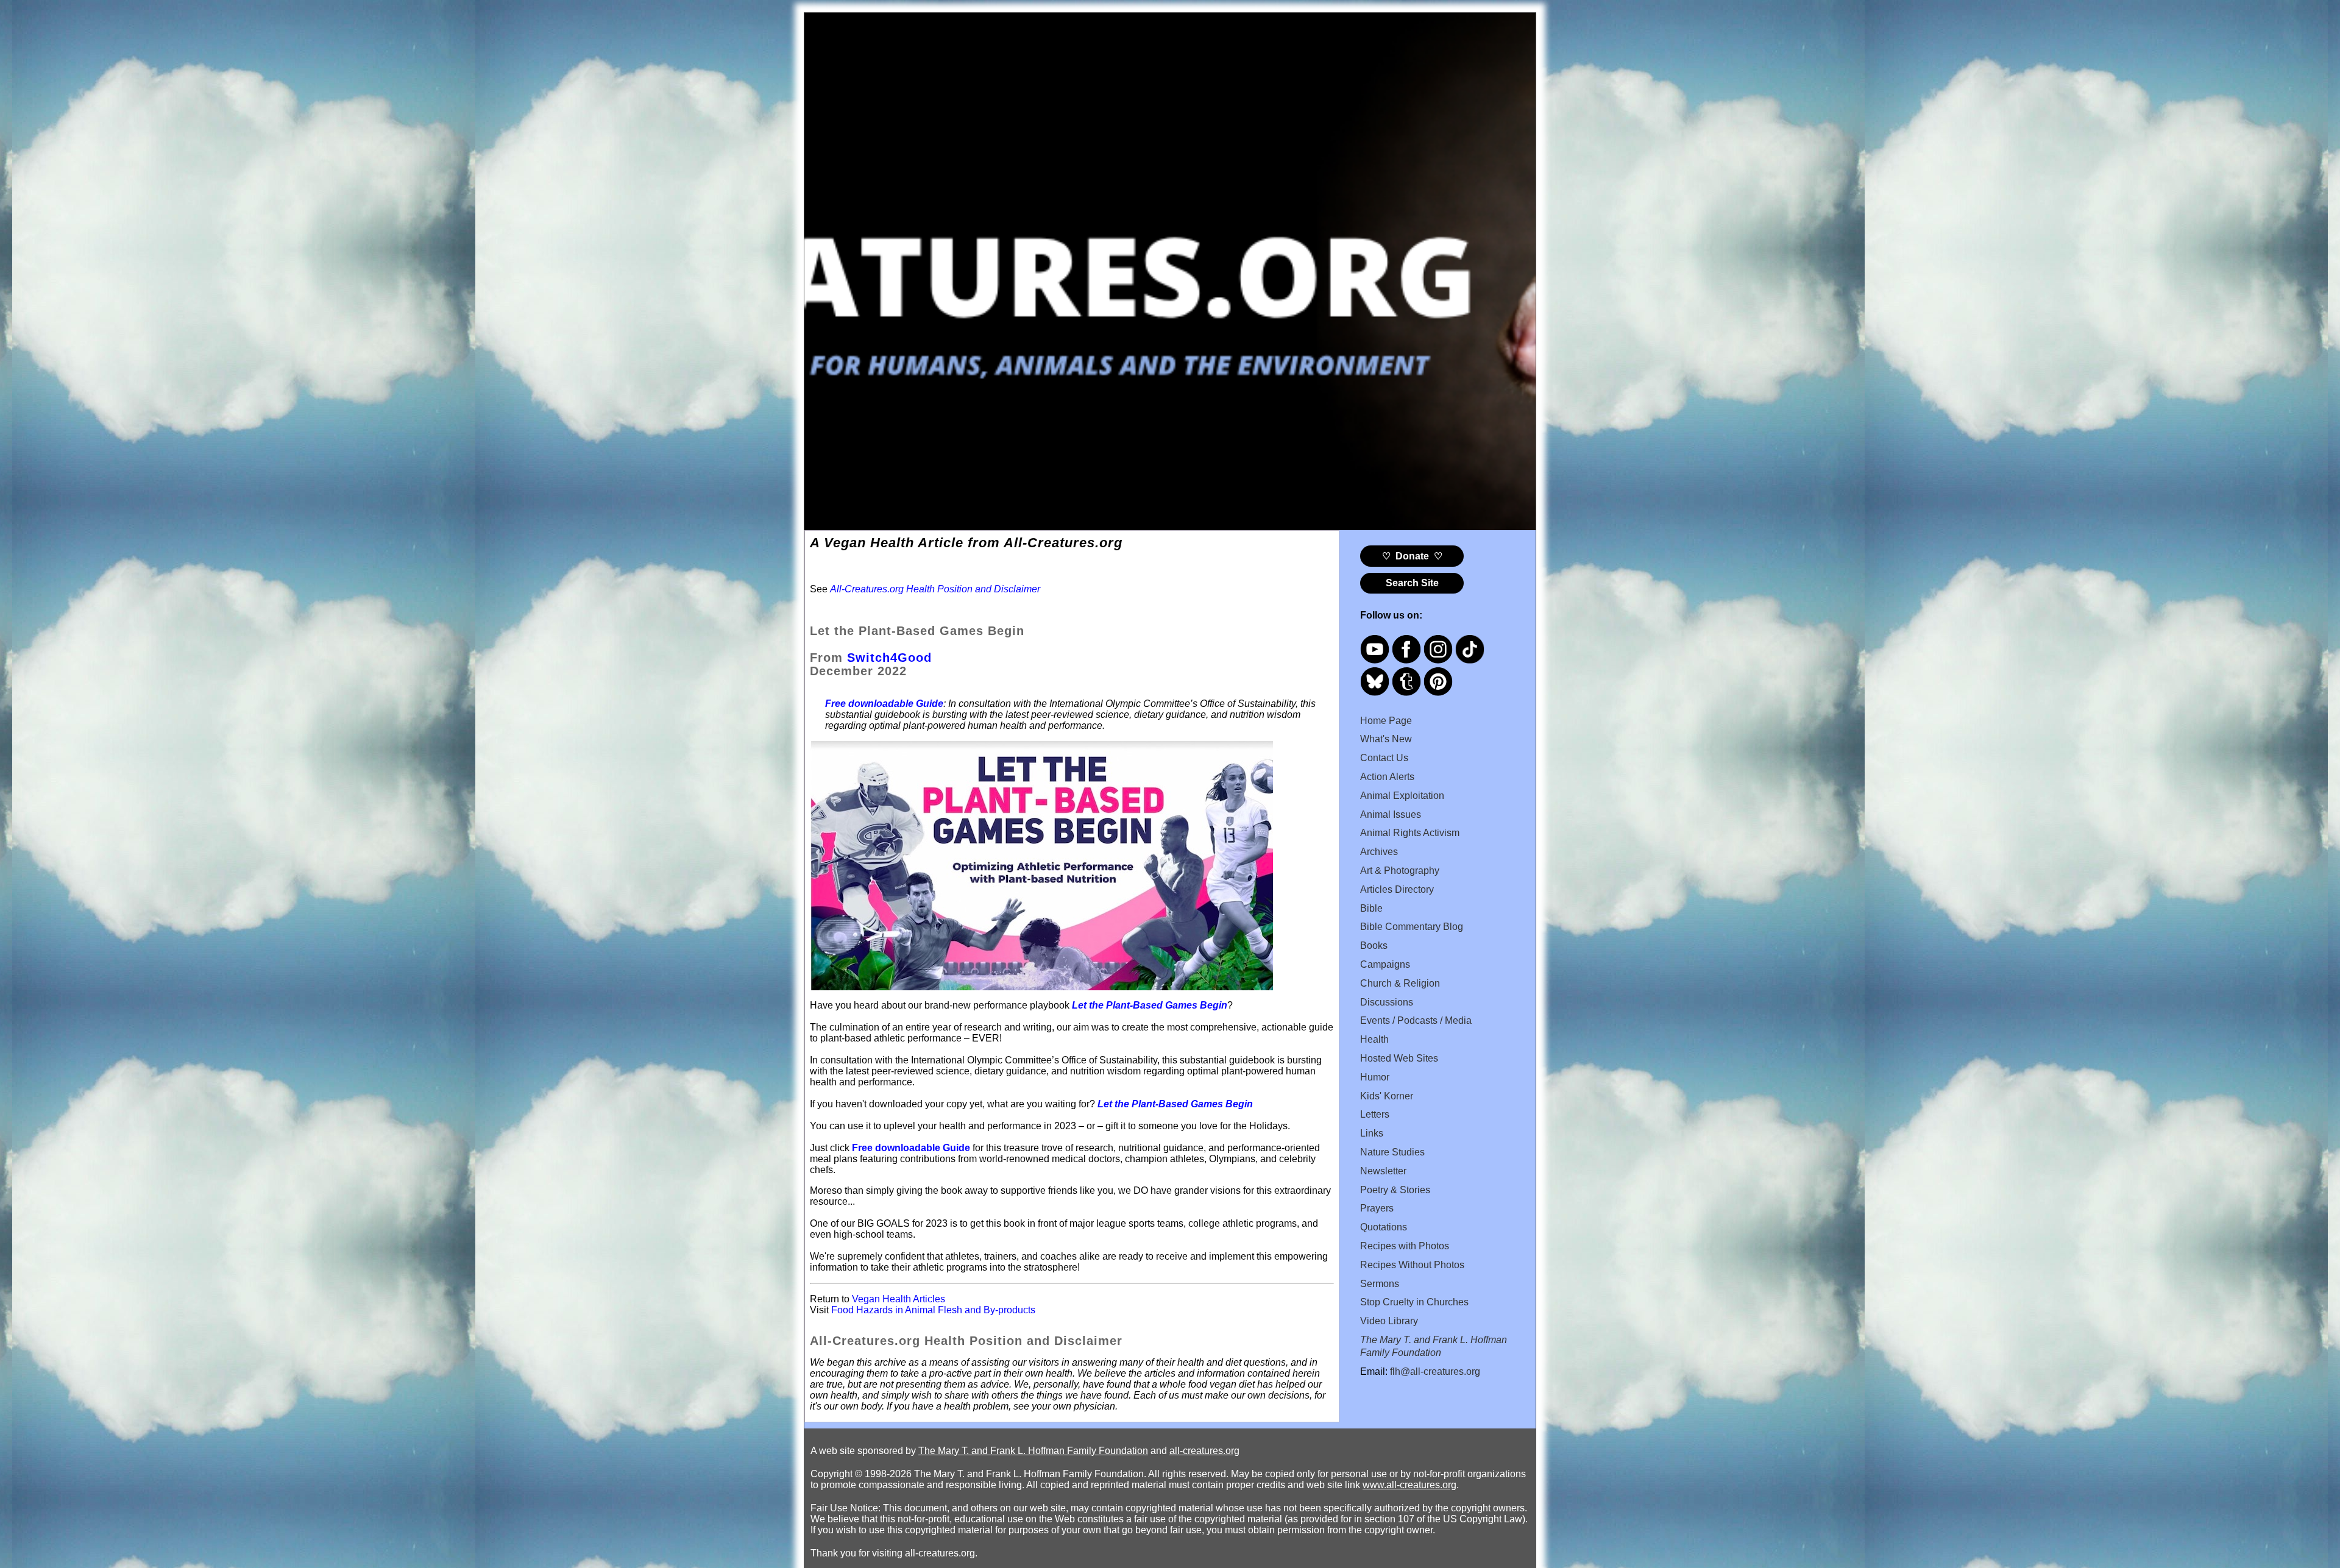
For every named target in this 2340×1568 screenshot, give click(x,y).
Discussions (1387, 1002)
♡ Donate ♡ (1412, 556)
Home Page (1386, 721)
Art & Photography (1400, 871)
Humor (1375, 1077)
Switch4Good (889, 658)
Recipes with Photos (1405, 1246)
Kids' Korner (1387, 1096)
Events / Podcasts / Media (1416, 1020)
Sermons (1380, 1284)
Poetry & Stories (1395, 1190)
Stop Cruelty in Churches (1414, 1302)
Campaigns (1385, 964)
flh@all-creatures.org (1435, 1371)
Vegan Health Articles (899, 1299)
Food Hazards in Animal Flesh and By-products (933, 1310)
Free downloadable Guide (911, 1148)
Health (1374, 1039)
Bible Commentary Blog (1412, 927)
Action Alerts (1387, 777)
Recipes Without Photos (1412, 1265)
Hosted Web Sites (1399, 1058)
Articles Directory (1397, 889)
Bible (1371, 908)
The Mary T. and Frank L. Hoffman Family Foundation (1033, 1451)
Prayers (1377, 1208)
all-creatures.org (1204, 1451)
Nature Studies (1392, 1152)
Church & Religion (1400, 983)
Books (1374, 945)
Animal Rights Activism (1410, 833)
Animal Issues (1391, 814)
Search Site (1412, 583)
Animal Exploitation (1402, 796)
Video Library (1389, 1321)
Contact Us (1384, 758)
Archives (1379, 852)
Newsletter (1383, 1171)
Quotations (1384, 1227)
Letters (1375, 1114)
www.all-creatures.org (1409, 1485)
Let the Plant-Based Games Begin (1150, 1005)
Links (1372, 1133)
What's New (1386, 739)
